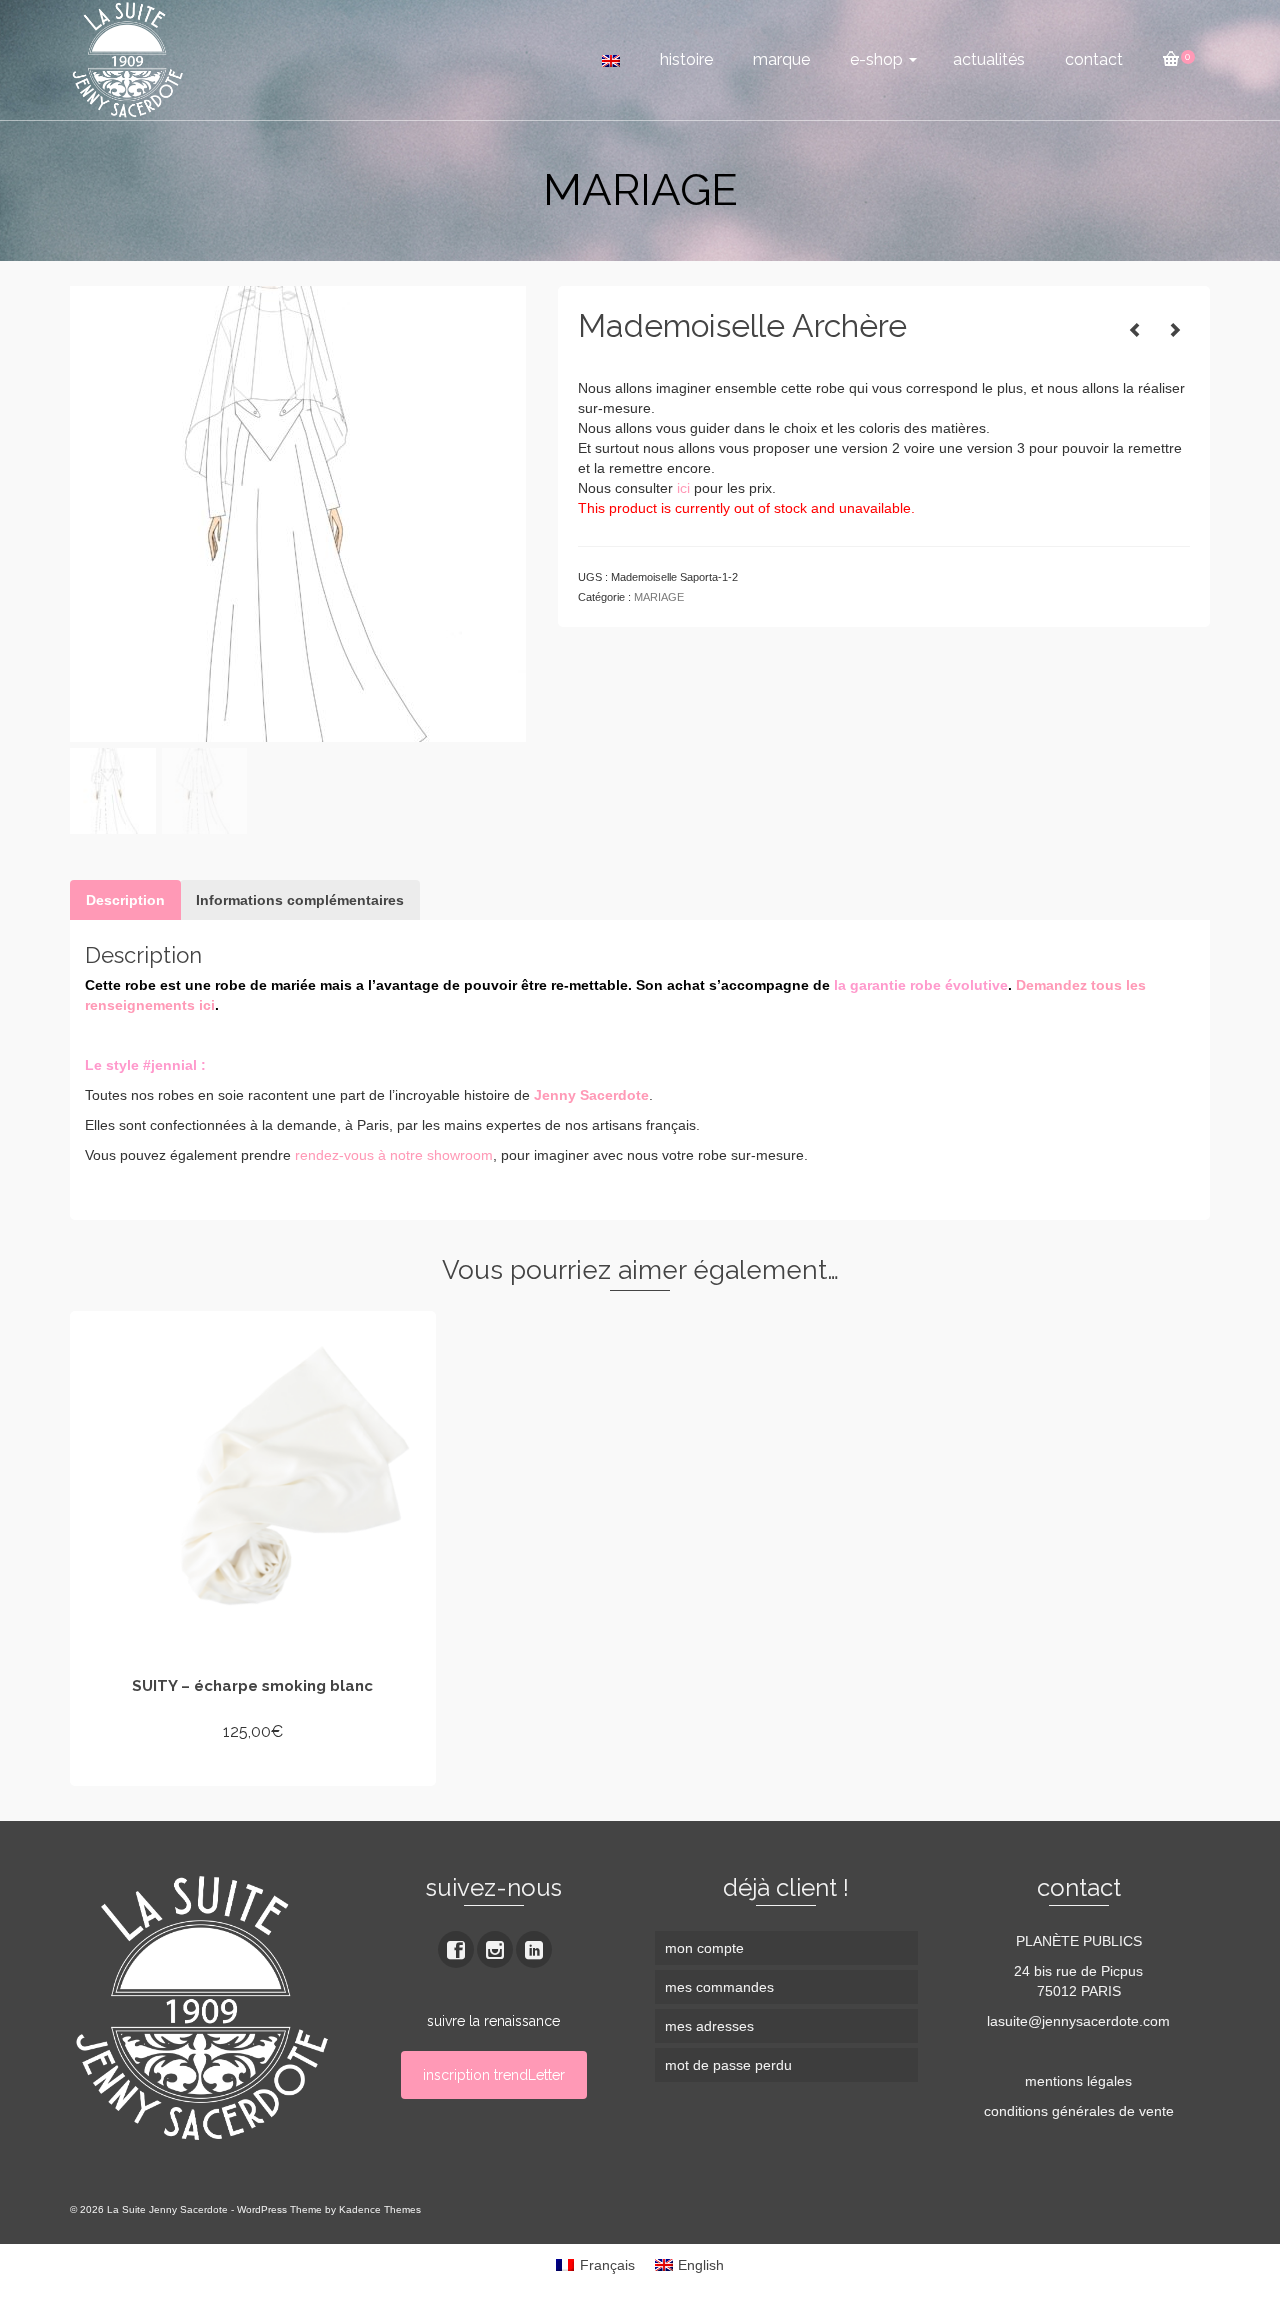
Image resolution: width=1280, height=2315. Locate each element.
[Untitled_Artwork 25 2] (298, 513)
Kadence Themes (380, 2209)
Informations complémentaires (300, 900)
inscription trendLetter (494, 2075)
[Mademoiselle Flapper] (1175, 330)
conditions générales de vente (1079, 2111)
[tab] (125, 900)
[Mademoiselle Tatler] (1135, 330)
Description (125, 900)
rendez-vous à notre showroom (394, 1155)
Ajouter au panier (253, 1768)
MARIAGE (659, 597)
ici (683, 488)
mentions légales (1078, 2081)
